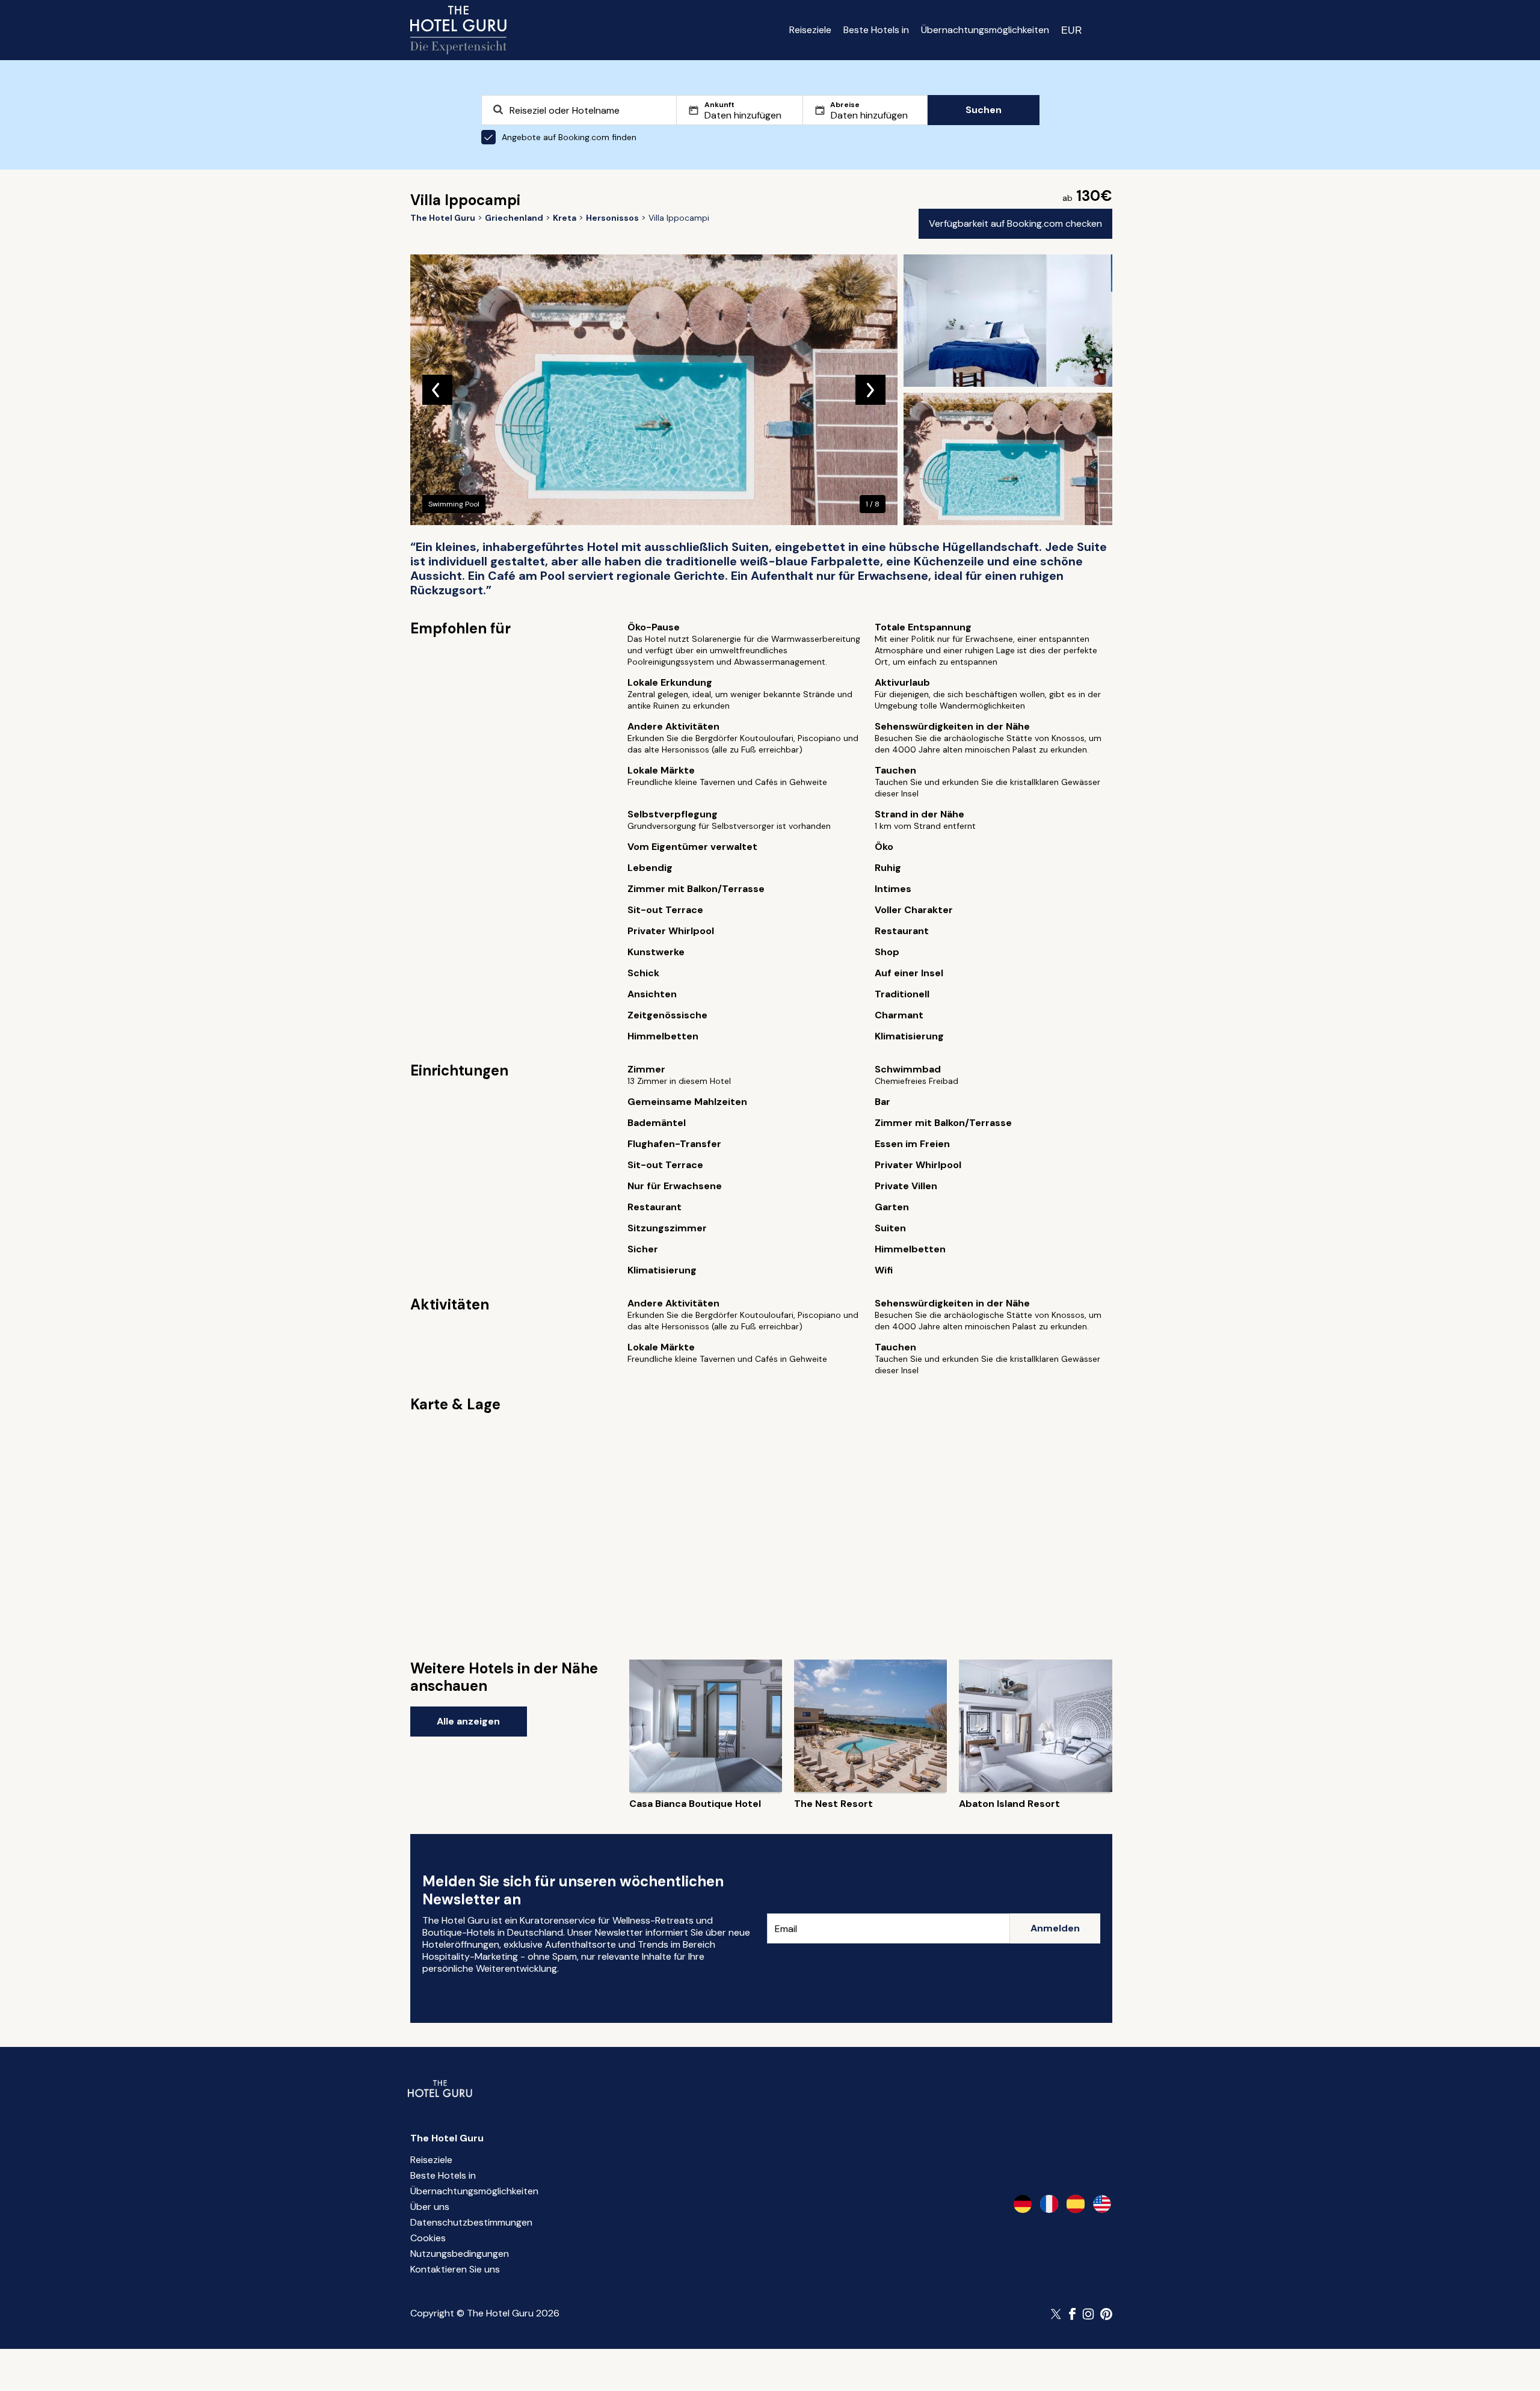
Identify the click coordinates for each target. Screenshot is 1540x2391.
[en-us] (1102, 2204)
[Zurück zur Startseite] (458, 30)
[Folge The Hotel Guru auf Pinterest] (1106, 2314)
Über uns (430, 2207)
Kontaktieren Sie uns (455, 2269)
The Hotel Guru (447, 2138)
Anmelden (1055, 1928)
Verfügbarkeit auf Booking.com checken (1015, 223)
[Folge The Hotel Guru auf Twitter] (1057, 2314)
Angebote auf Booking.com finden (569, 137)
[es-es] (1076, 2204)
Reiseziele (810, 30)
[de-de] (1023, 2204)
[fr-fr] (1049, 2204)
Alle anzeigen (468, 1721)
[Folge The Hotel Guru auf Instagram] (1088, 2314)
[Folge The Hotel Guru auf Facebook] (1073, 2314)
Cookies (428, 2238)
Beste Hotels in (876, 30)
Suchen (984, 110)
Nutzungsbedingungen (460, 2254)
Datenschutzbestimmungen (471, 2222)
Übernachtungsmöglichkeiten (985, 30)
